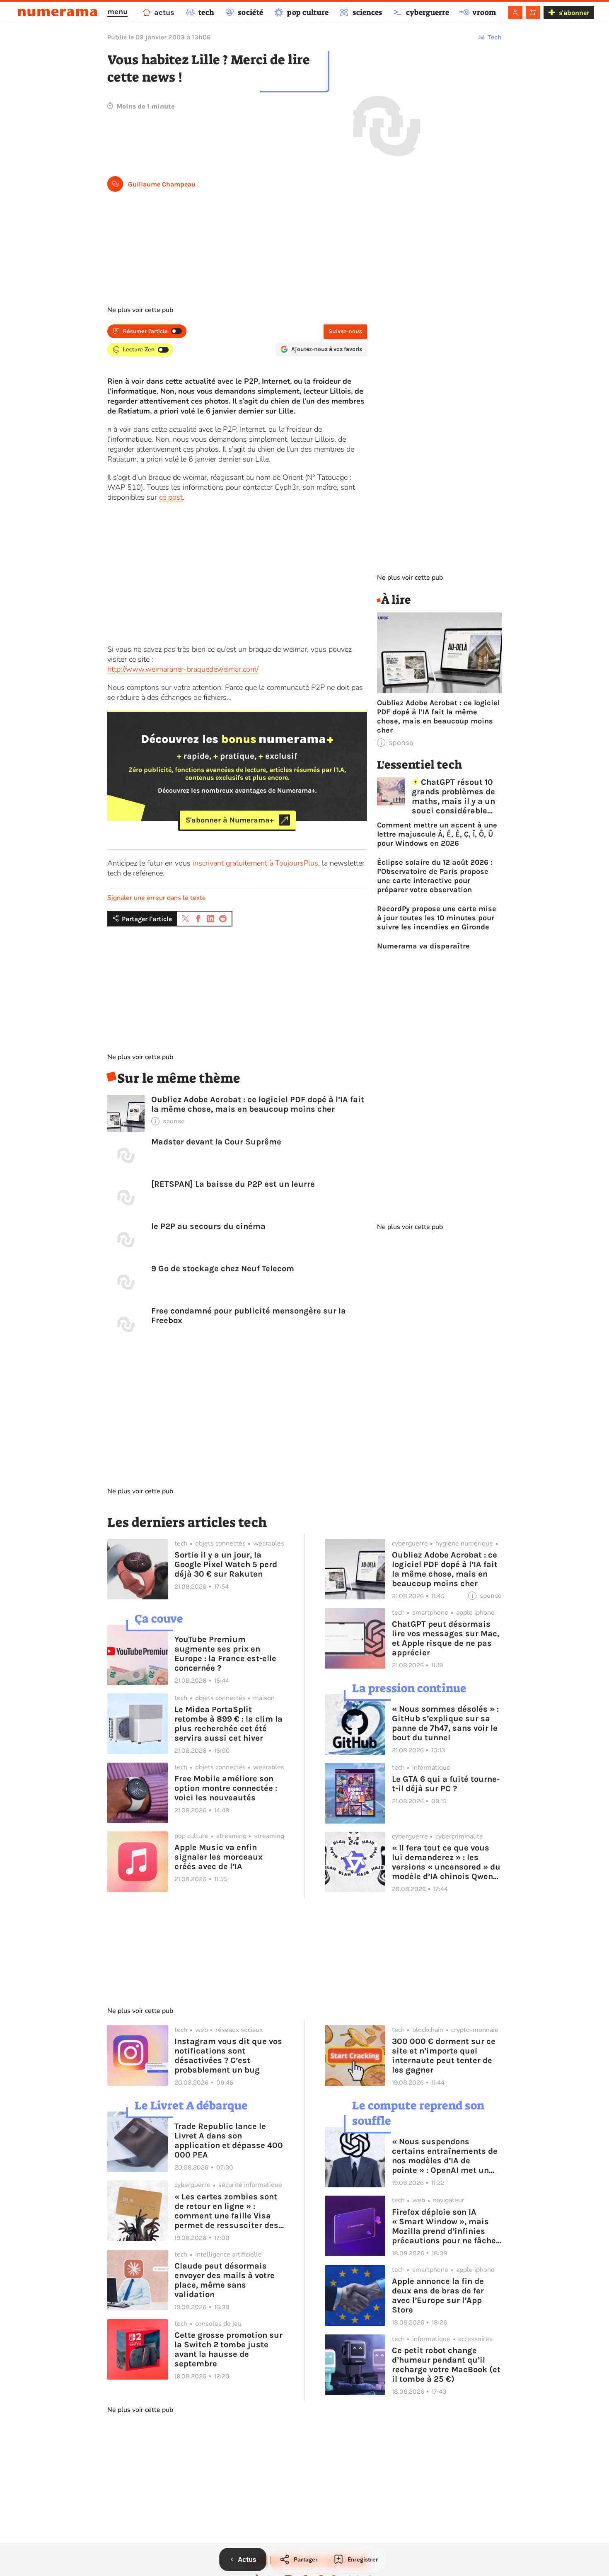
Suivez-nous (345, 331)
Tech (495, 37)
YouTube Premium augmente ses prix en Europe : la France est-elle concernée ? (225, 1654)
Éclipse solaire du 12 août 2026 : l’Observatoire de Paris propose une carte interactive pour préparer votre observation (435, 876)
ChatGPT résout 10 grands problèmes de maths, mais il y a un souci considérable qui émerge (453, 796)
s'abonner (574, 13)
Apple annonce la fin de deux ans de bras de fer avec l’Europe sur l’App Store (438, 2295)
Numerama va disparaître (423, 946)
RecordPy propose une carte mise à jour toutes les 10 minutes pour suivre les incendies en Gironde (437, 918)
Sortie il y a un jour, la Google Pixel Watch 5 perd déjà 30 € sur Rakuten (226, 1564)
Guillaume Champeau (162, 184)
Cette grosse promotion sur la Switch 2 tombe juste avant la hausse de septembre (228, 2349)
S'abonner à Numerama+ (230, 820)
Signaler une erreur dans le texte (157, 898)
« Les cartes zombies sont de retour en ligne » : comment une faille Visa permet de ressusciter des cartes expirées (226, 2211)
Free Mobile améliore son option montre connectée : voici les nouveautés (226, 1788)
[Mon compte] (515, 12)
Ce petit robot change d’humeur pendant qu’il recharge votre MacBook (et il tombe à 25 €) (446, 2365)
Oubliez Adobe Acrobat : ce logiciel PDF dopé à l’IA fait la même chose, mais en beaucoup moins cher (258, 1104)
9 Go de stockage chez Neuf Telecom (223, 1269)
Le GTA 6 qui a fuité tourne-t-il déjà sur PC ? (446, 1784)
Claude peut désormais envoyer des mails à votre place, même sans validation (225, 2280)
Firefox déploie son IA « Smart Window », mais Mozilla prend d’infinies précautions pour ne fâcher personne (446, 2226)
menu (117, 12)
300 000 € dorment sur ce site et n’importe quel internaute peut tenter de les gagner (444, 2056)
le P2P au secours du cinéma (208, 1226)
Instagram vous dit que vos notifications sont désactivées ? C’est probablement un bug (228, 2056)
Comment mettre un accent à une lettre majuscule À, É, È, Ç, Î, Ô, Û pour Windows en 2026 (437, 834)
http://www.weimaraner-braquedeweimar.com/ (183, 669)
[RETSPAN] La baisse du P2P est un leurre (233, 1184)
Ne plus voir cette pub (140, 310)
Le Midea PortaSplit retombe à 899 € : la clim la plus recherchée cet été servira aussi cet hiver (228, 1724)
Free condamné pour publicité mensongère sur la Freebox (249, 1316)
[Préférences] (533, 12)
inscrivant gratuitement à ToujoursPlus (255, 863)
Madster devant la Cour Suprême (216, 1142)
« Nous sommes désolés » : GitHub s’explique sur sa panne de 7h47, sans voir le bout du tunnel (445, 1723)
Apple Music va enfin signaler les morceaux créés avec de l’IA (219, 1857)
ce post (171, 497)
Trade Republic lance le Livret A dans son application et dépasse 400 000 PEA (229, 2141)
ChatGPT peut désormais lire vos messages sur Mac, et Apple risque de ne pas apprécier (446, 1638)
